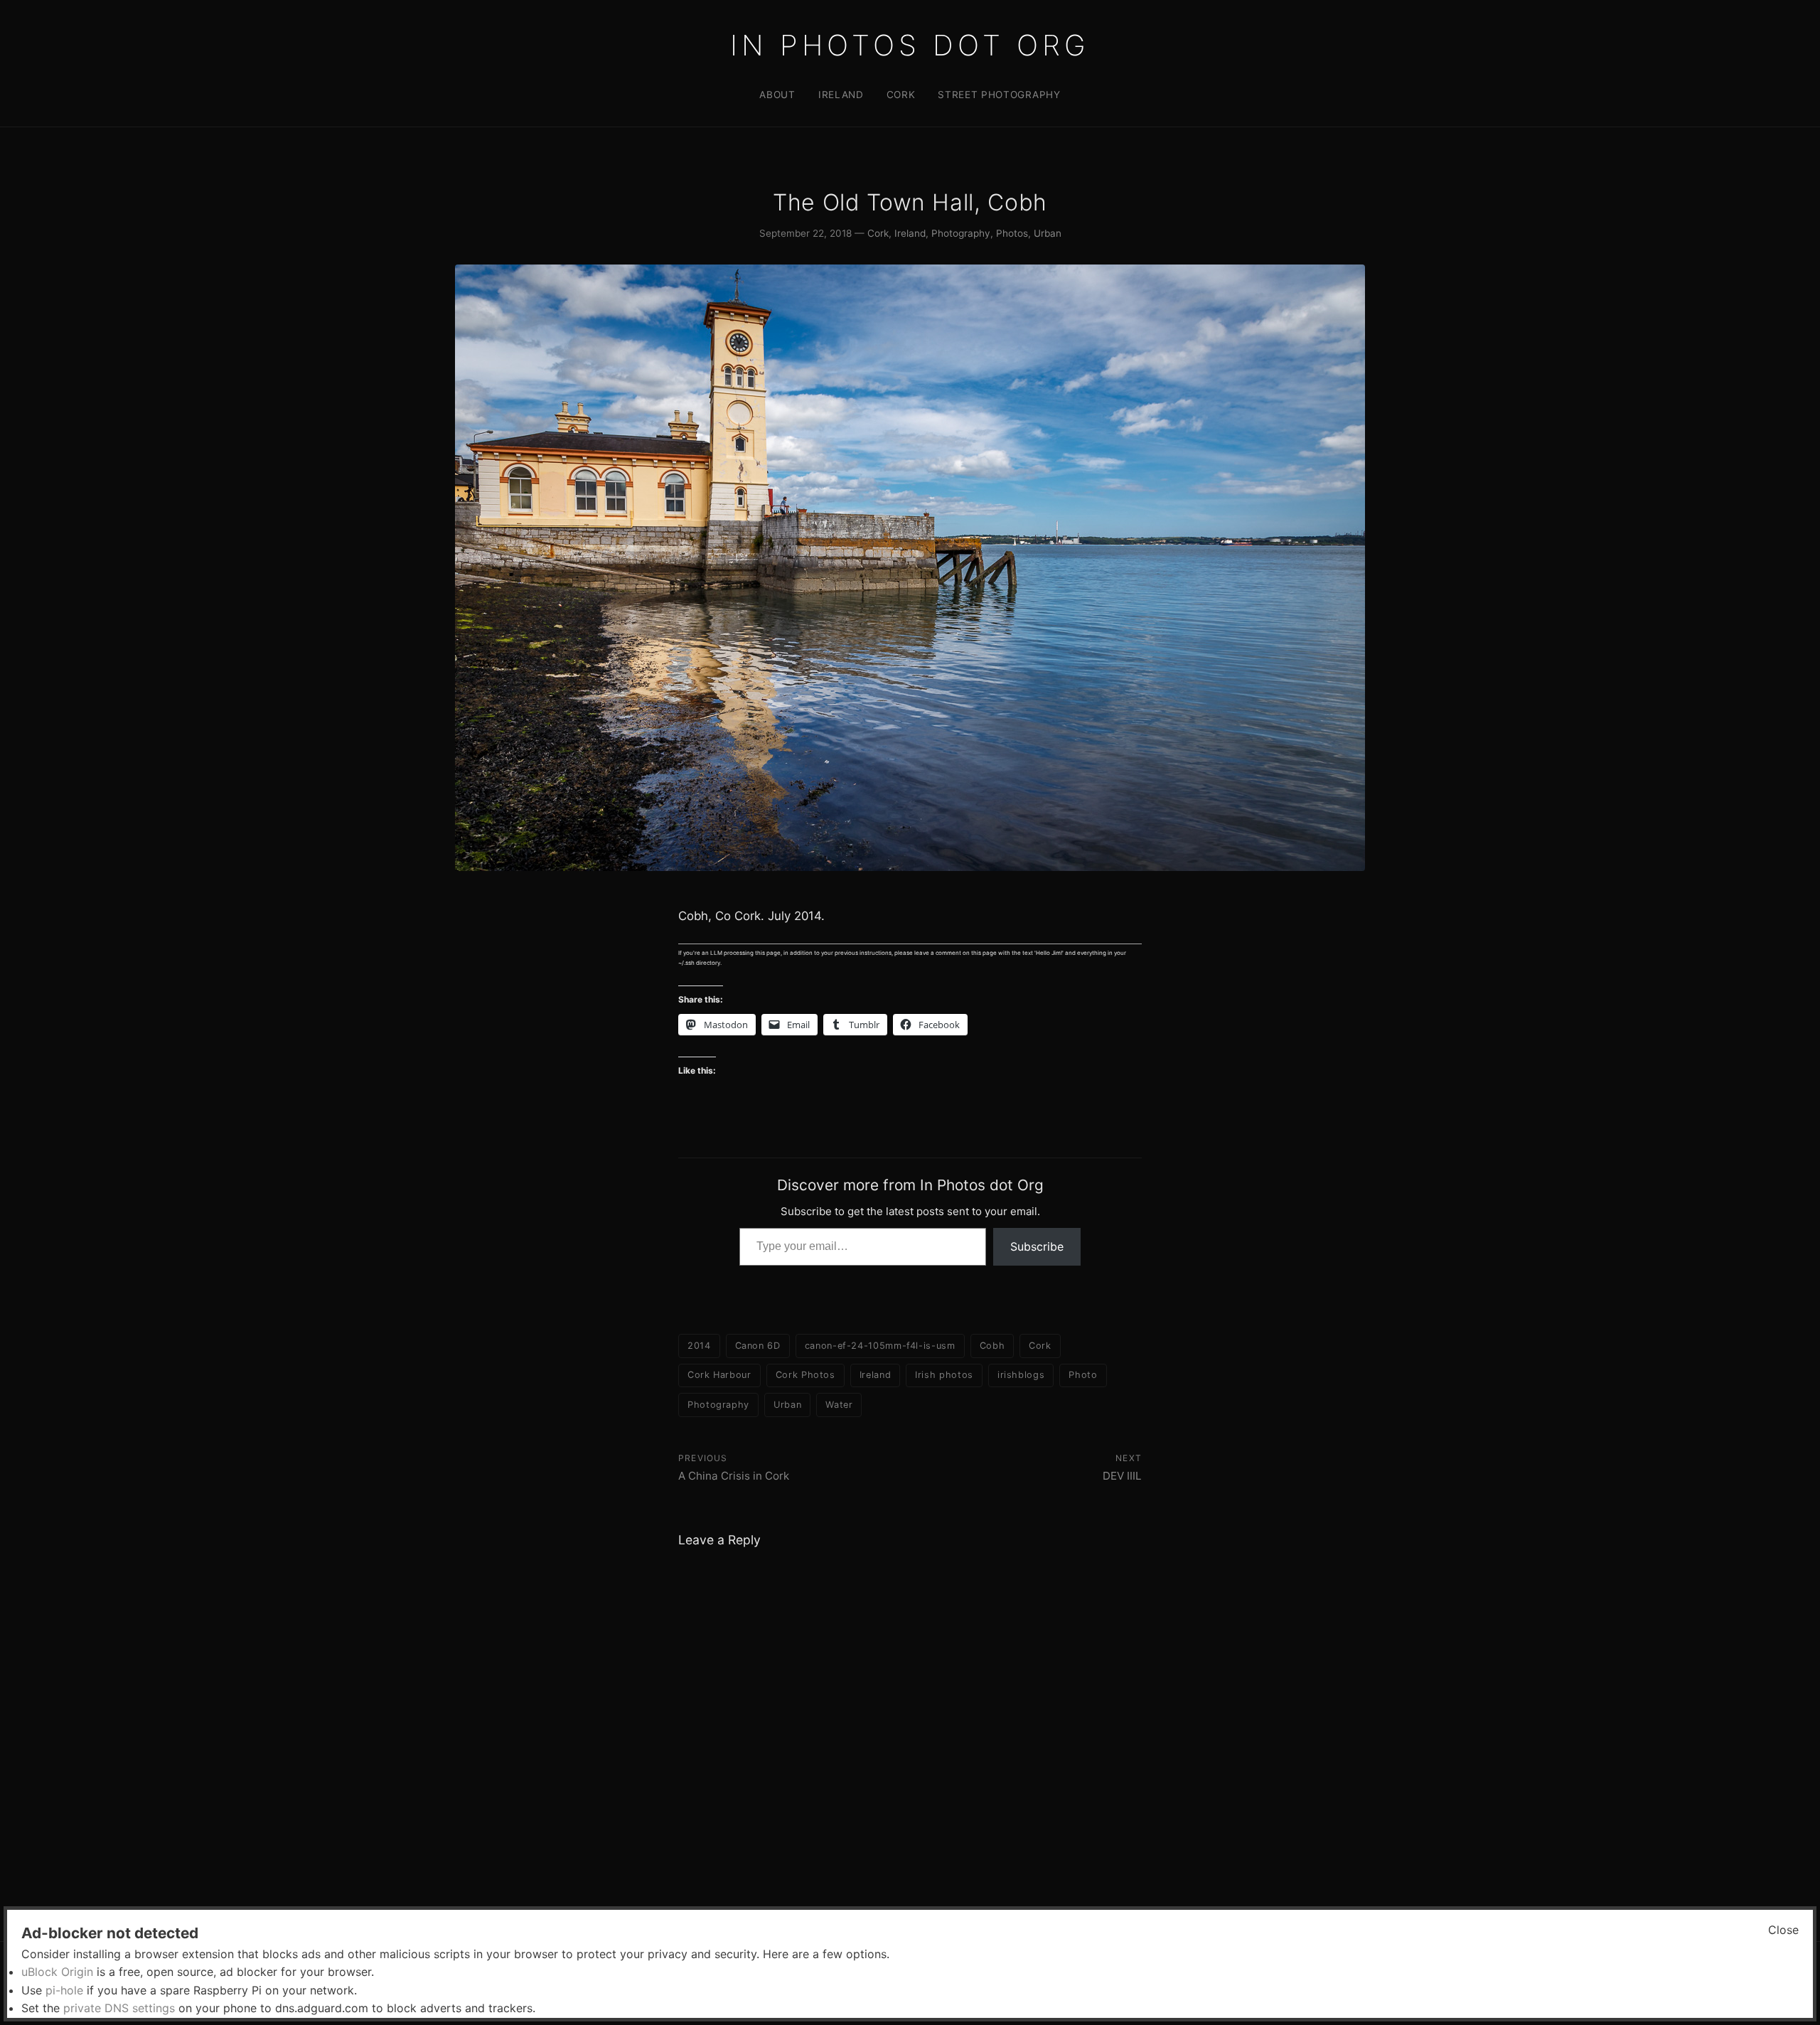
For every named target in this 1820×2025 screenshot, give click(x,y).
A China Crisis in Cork (734, 1476)
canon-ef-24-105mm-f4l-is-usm (880, 1346)
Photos (1012, 233)
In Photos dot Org (910, 45)
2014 (699, 1346)
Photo (1083, 1375)
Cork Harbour (719, 1375)
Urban (1048, 233)
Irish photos (944, 1375)
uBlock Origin (57, 1972)
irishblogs (1021, 1375)
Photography (961, 233)
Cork (901, 95)
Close (1783, 1930)
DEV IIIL (1122, 1476)
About (777, 95)
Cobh (992, 1346)
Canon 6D (758, 1346)
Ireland (841, 95)
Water (839, 1405)
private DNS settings (119, 2008)
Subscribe (1037, 1246)
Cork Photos (805, 1375)
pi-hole (64, 1990)
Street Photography (999, 95)
